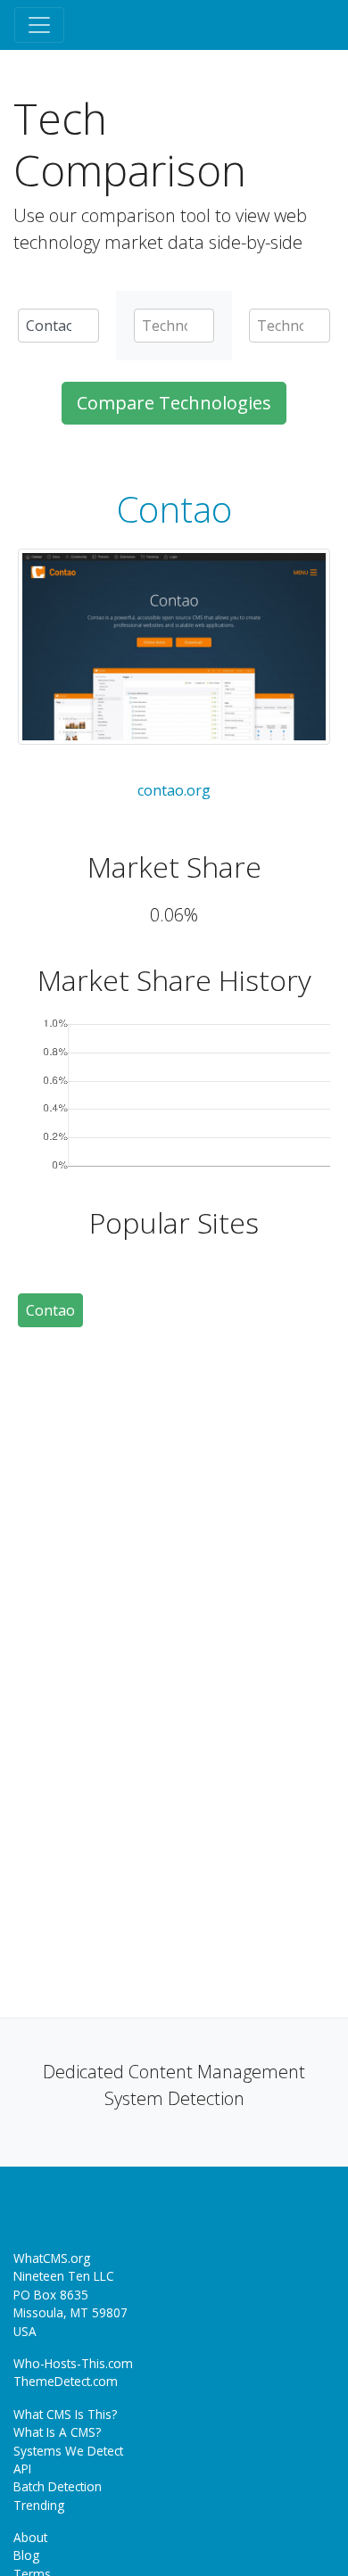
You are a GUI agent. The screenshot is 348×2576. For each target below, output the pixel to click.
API (22, 2469)
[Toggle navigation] (39, 25)
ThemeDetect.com (66, 2381)
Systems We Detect (68, 2451)
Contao (174, 509)
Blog (26, 2555)
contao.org (174, 790)
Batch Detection (58, 2486)
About (30, 2537)
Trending (39, 2505)
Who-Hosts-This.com (73, 2363)
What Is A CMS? (57, 2432)
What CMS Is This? (65, 2414)
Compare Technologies (174, 403)
